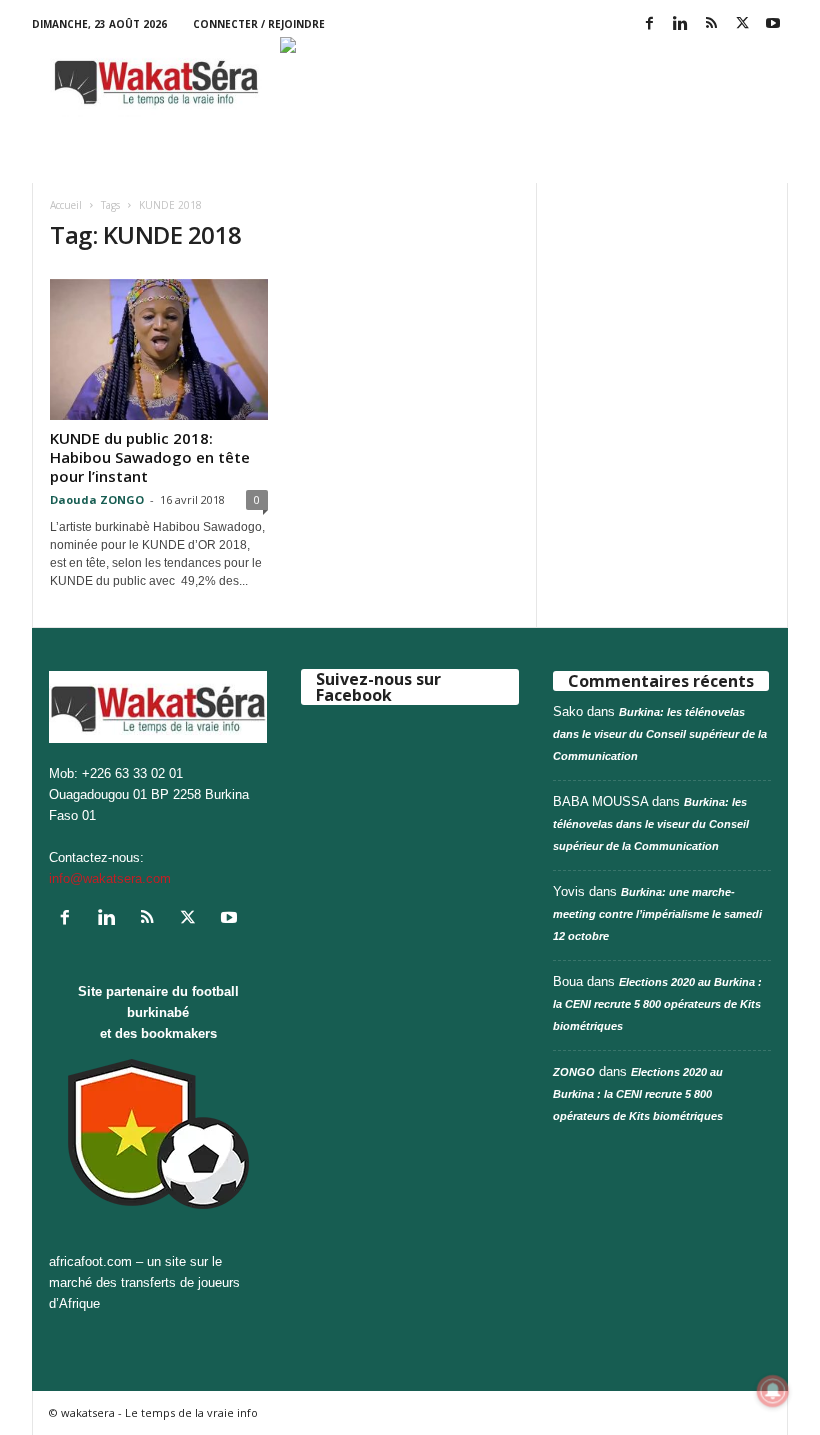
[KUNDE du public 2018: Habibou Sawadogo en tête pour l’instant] (159, 349)
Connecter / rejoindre (259, 24)
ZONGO (574, 1072)
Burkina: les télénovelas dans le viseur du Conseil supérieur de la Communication (660, 734)
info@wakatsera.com (110, 878)
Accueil (66, 205)
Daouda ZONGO (97, 499)
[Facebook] (649, 24)
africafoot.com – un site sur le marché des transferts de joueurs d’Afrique (144, 1282)
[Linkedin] (680, 24)
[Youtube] (773, 24)
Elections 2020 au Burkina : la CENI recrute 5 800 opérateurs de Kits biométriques (657, 1004)
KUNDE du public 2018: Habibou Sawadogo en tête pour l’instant (150, 457)
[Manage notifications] (773, 1391)
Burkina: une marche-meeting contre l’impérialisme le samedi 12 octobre (657, 914)
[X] (742, 24)
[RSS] (711, 24)
